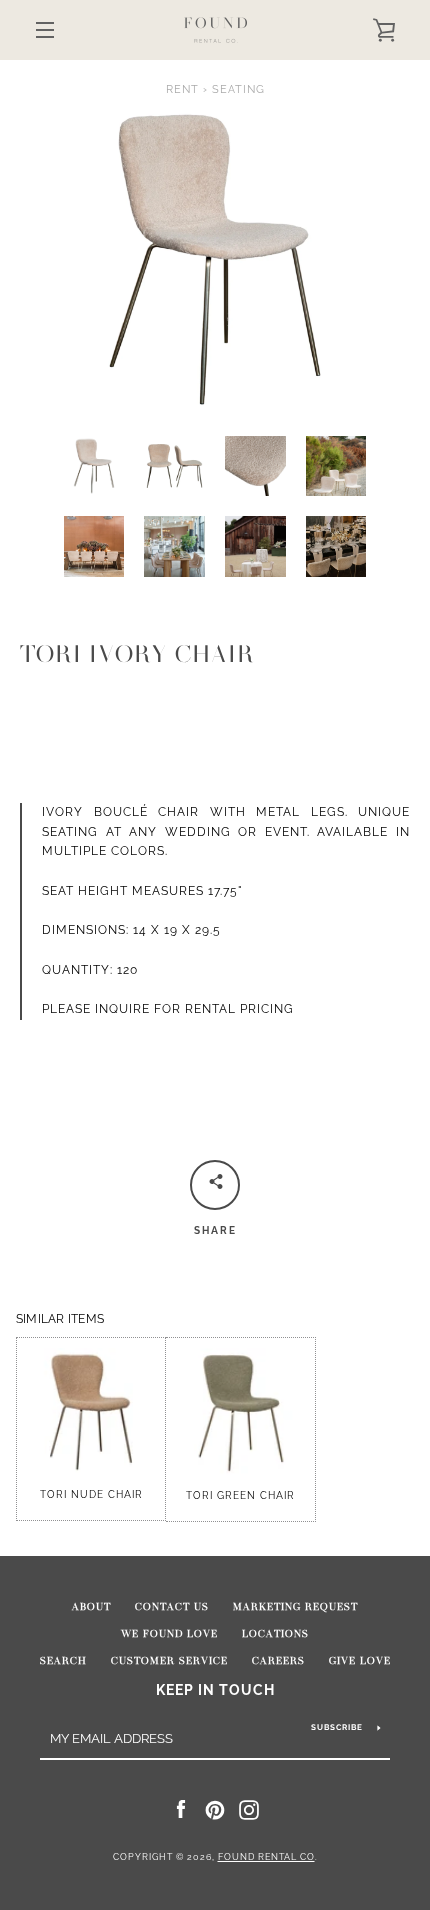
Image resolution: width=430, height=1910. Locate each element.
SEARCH (63, 1661)
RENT (182, 89)
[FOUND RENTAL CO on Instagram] (249, 1809)
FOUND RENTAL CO (266, 1857)
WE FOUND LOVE (169, 1634)
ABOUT (91, 1607)
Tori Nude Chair (91, 1494)
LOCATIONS (275, 1634)
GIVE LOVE (360, 1661)
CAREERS (278, 1661)
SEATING (238, 89)
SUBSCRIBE (337, 1727)
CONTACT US (172, 1607)
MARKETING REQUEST (295, 1607)
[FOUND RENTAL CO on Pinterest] (215, 1809)
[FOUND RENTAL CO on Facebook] (181, 1809)
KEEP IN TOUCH (215, 1689)
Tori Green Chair (240, 1495)
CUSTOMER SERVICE (169, 1661)
